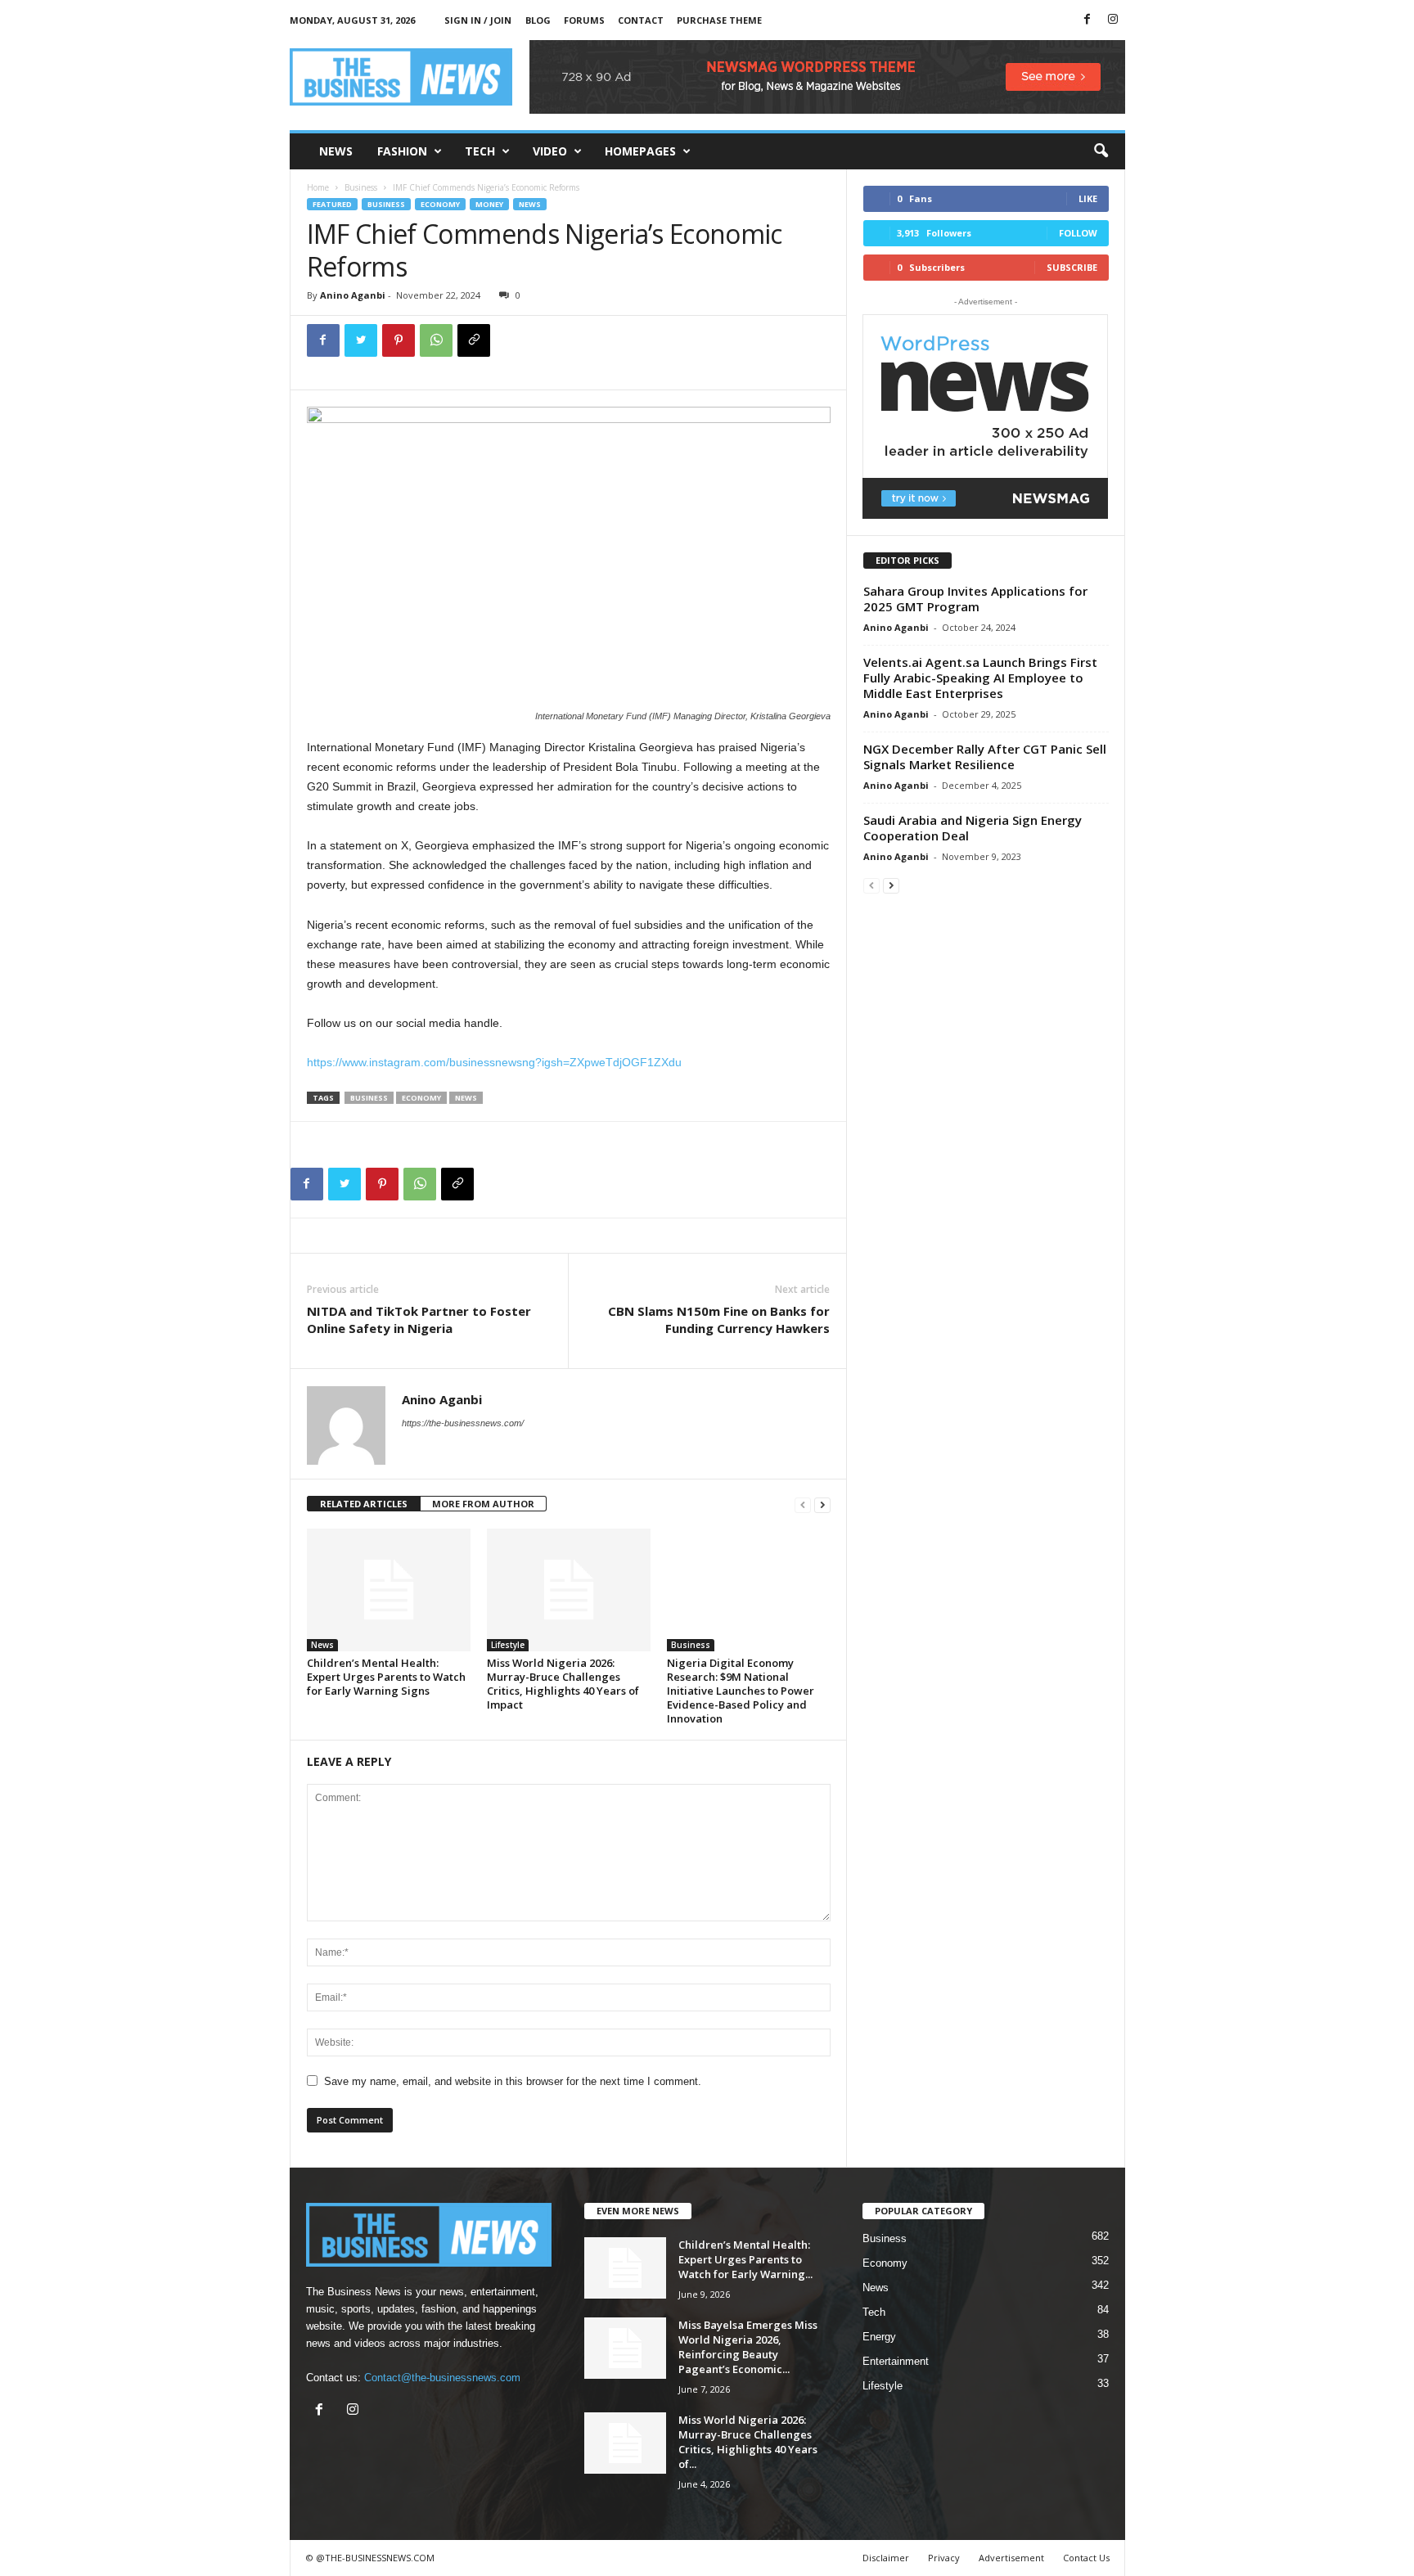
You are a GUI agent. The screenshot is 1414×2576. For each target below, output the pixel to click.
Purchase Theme (719, 20)
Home (318, 187)
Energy (879, 2337)
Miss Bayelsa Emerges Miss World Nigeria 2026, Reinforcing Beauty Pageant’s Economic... (748, 2347)
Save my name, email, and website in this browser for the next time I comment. (513, 2081)
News (336, 151)
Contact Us (1086, 2558)
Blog (538, 20)
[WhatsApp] (436, 340)
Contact (641, 20)
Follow (1078, 233)
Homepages (640, 151)
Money (489, 204)
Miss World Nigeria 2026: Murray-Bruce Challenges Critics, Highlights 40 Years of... (748, 2442)
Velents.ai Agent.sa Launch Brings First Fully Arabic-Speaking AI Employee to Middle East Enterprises (980, 678)
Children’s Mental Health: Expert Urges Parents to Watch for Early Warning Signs (386, 1677)
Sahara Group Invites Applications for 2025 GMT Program (975, 599)
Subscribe (1072, 267)
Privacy (944, 2558)
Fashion (402, 151)
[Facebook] (1088, 20)
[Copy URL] (474, 340)
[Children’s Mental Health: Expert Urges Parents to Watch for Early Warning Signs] (389, 1590)
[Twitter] (361, 340)
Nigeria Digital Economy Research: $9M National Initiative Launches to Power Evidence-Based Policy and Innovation (741, 1691)
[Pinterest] (399, 340)
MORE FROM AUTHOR (483, 1504)
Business (361, 187)
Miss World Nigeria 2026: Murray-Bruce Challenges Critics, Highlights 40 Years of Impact (563, 1684)
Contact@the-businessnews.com (442, 2378)
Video (550, 151)
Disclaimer (886, 2558)
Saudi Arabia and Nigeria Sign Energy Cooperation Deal (973, 828)
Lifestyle (508, 1645)
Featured (332, 204)
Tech (480, 151)
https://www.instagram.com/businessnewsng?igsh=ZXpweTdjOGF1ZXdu (494, 1062)
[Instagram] (1113, 20)
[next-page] (822, 1504)
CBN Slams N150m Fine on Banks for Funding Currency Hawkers (719, 1320)
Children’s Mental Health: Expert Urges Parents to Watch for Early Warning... (745, 2259)
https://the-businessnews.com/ (463, 1423)
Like (1088, 198)
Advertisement (1011, 2558)
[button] (1101, 151)
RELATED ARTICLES (364, 1504)
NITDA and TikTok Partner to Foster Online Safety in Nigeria (419, 1320)
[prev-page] (803, 1504)
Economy (440, 204)
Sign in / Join (478, 20)
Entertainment (896, 2361)
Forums (584, 20)
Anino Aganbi (353, 295)
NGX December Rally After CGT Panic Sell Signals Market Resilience (985, 757)
